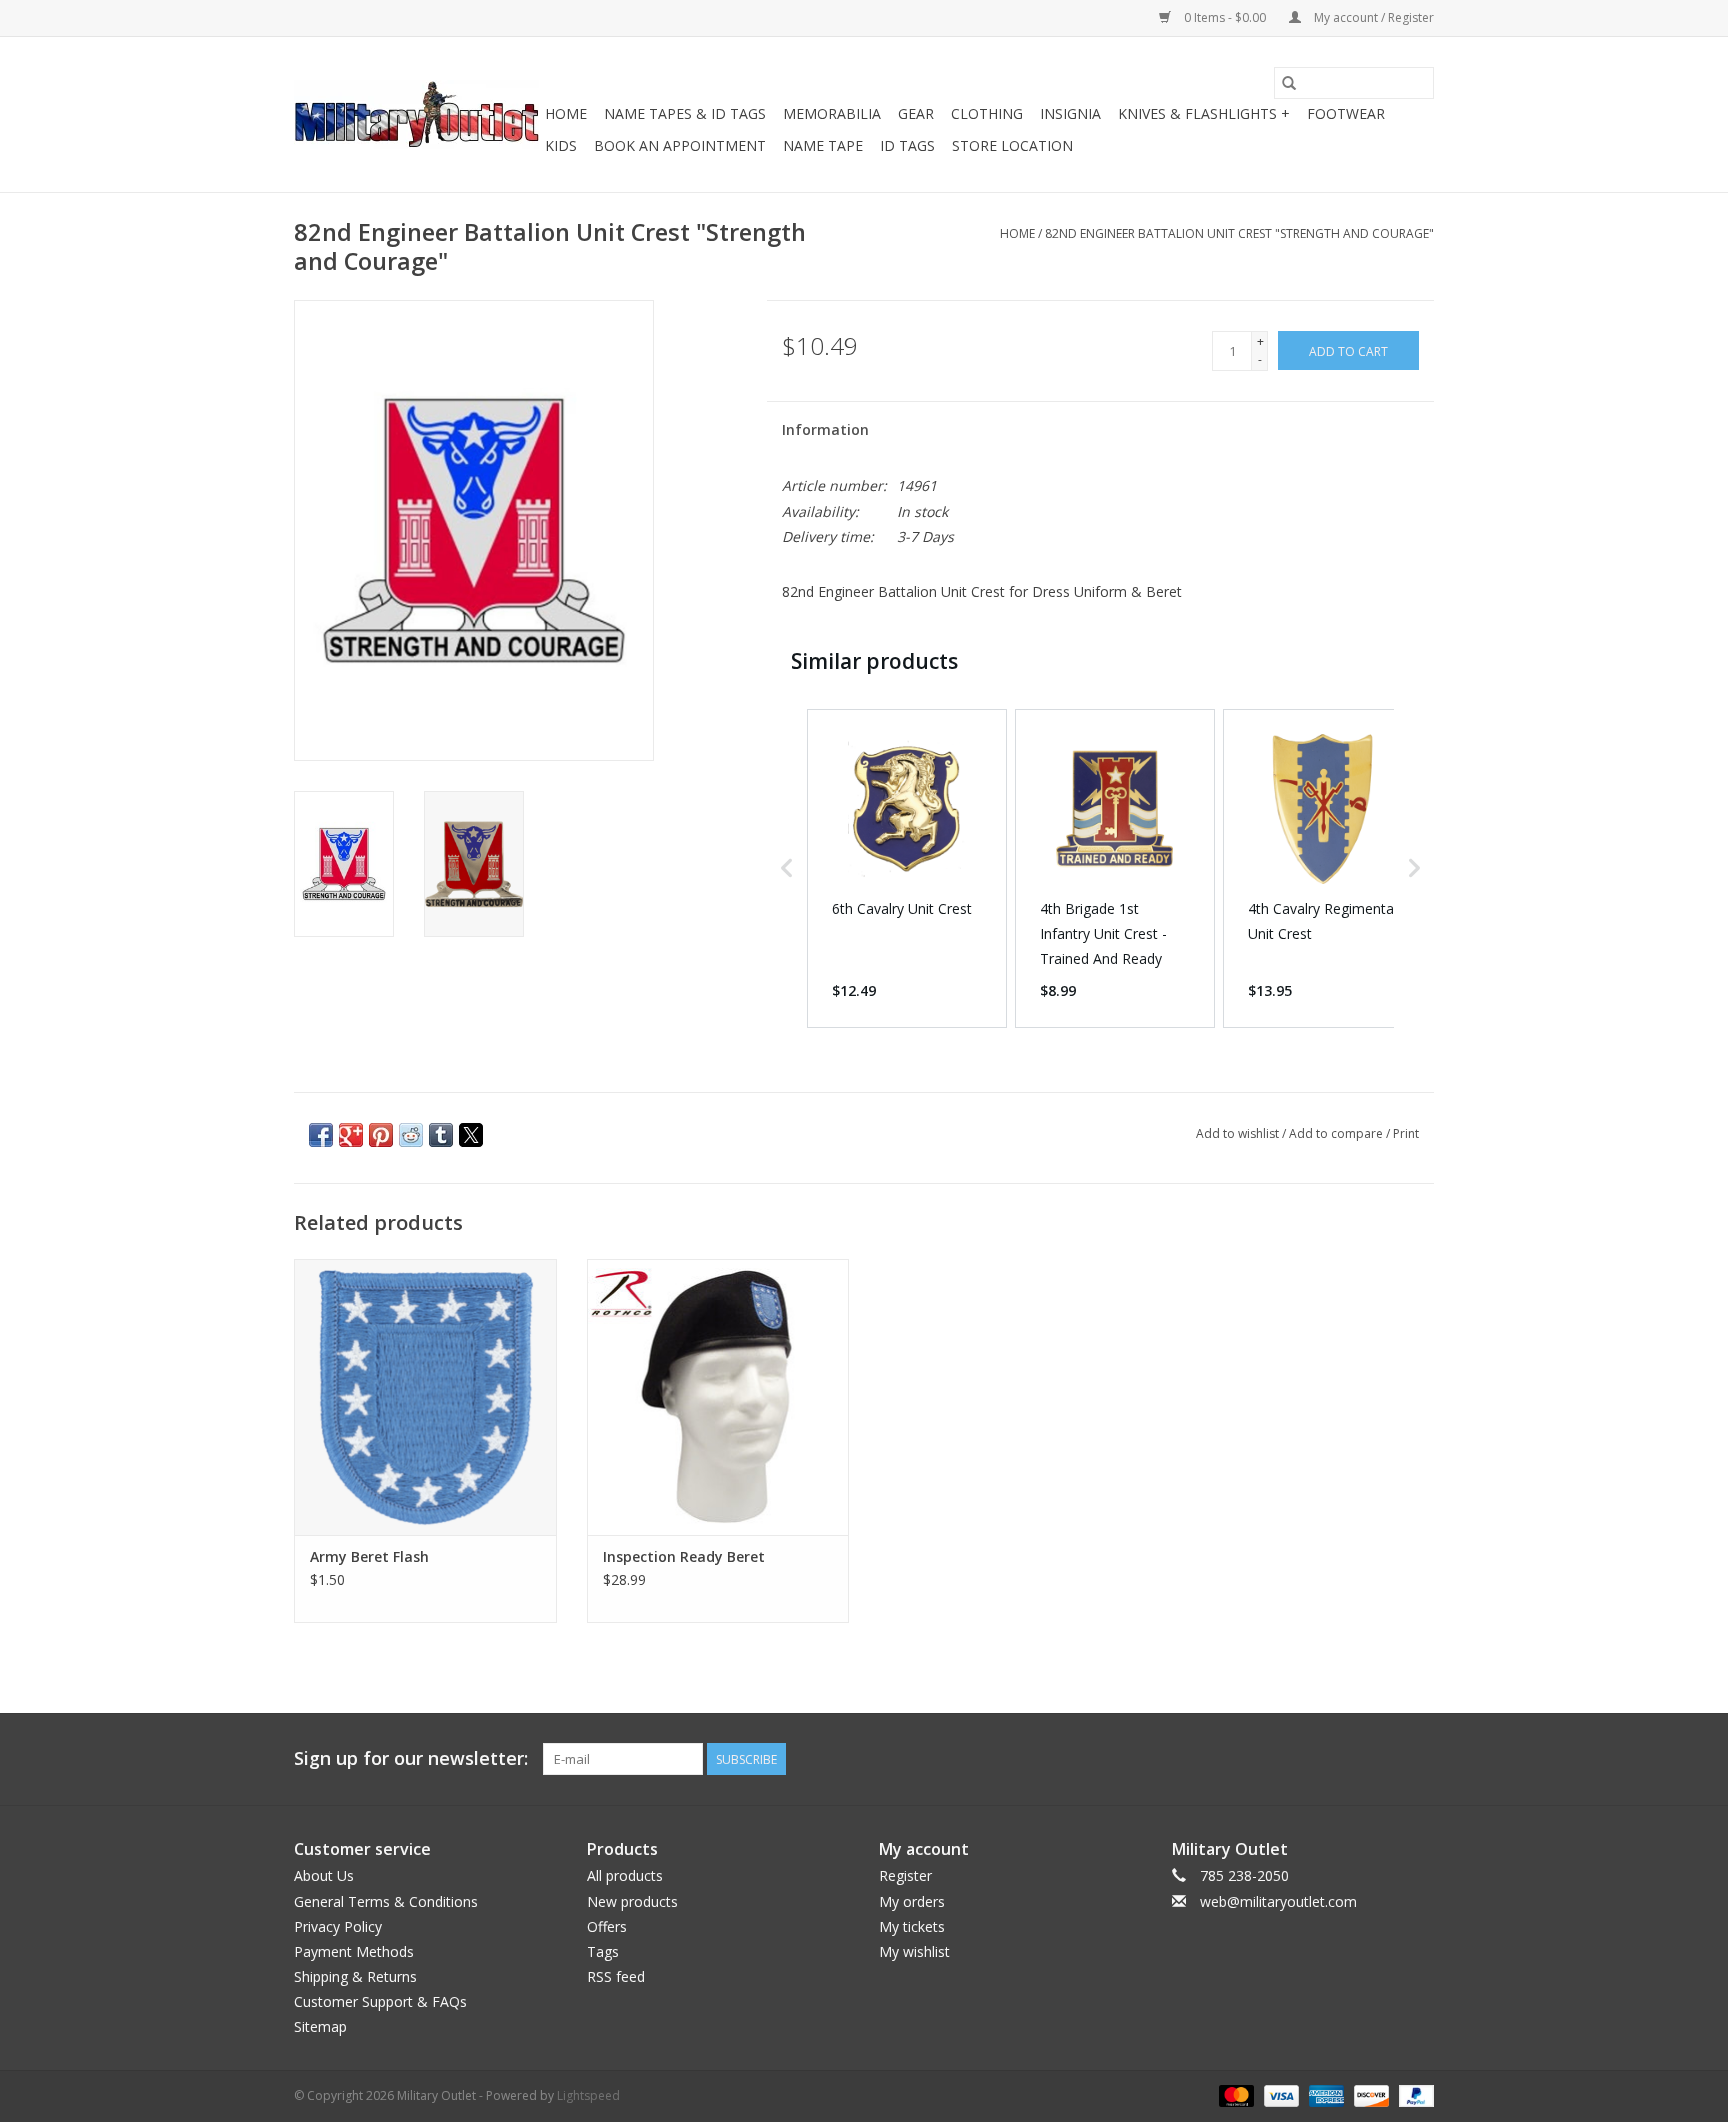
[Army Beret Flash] (425, 1396)
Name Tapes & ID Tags (685, 113)
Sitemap (320, 2026)
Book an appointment (680, 145)
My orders (912, 1901)
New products (632, 1901)
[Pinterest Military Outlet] (1418, 1759)
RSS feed (616, 1976)
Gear (916, 113)
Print (1406, 1133)
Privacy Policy (338, 1926)
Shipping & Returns (355, 1976)
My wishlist (914, 1951)
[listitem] (907, 868)
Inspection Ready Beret (684, 1556)
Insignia (1070, 113)
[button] (787, 868)
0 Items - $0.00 (1225, 17)
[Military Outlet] (416, 114)
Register (905, 1875)
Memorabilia (832, 113)
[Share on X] (471, 1135)
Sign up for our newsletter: (411, 1758)
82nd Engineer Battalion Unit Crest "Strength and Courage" (1239, 233)
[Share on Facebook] (321, 1135)
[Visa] (1279, 2094)
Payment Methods (354, 1951)
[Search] (1289, 83)
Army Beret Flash (369, 1556)
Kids (561, 145)
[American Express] (1324, 2094)
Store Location (1012, 145)
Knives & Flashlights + (1204, 113)
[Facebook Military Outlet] (1346, 1759)
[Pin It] (381, 1135)
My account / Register (1372, 17)
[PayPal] (1413, 2094)
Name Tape (823, 145)
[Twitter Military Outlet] (1382, 1759)
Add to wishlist (1239, 1133)
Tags (603, 1951)
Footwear (1346, 113)
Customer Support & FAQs (380, 2001)
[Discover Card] (1369, 2094)
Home (566, 113)
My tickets (912, 1926)
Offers (607, 1926)
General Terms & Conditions (386, 1901)
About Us (324, 1875)
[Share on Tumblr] (441, 1135)
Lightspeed (588, 2095)
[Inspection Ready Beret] (718, 1396)
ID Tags (907, 145)
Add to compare (1337, 1133)
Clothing (987, 113)
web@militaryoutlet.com (1278, 1901)
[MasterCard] (1234, 2094)
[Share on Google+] (351, 1135)
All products (625, 1875)
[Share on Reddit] (411, 1135)
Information (825, 429)
